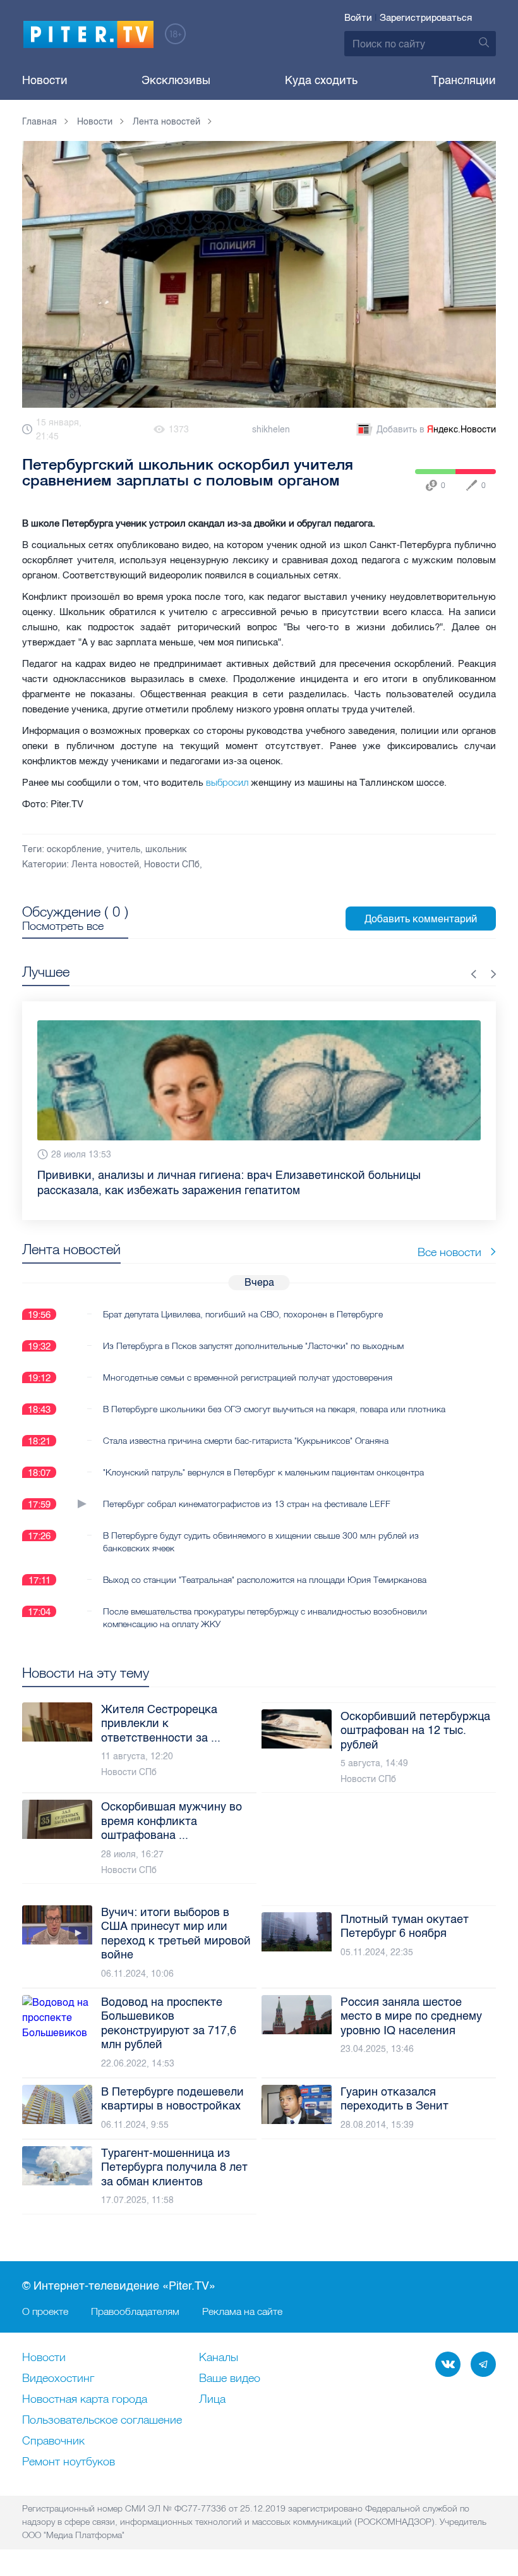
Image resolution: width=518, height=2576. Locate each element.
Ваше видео (230, 2379)
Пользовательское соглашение (102, 2420)
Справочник (53, 2441)
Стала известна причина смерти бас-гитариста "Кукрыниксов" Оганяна (246, 1441)
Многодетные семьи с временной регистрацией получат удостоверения (248, 1377)
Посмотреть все (63, 926)
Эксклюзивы (176, 80)
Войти (358, 18)
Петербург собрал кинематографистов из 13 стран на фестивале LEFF (247, 1504)
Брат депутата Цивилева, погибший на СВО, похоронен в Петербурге (243, 1314)
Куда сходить (321, 80)
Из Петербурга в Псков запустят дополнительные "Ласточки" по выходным (253, 1346)
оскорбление (74, 849)
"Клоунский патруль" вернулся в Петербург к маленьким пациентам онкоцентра (263, 1472)
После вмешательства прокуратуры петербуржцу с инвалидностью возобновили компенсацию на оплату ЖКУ (265, 1618)
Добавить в (436, 430)
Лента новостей (105, 864)
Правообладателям (135, 2311)
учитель (123, 849)
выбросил (226, 782)
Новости (45, 80)
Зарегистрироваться (426, 18)
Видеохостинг (58, 2379)
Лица (212, 2400)
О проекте (45, 2311)
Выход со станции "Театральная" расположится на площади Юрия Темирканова (265, 1580)
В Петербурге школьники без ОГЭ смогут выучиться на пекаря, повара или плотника (274, 1409)
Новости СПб (172, 864)
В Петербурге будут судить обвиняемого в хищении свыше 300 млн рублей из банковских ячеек (261, 1542)
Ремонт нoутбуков (69, 2462)
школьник (166, 849)
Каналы (219, 2358)
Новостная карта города (85, 2400)
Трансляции (464, 80)
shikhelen (271, 430)
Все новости (449, 1252)
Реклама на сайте (242, 2311)
